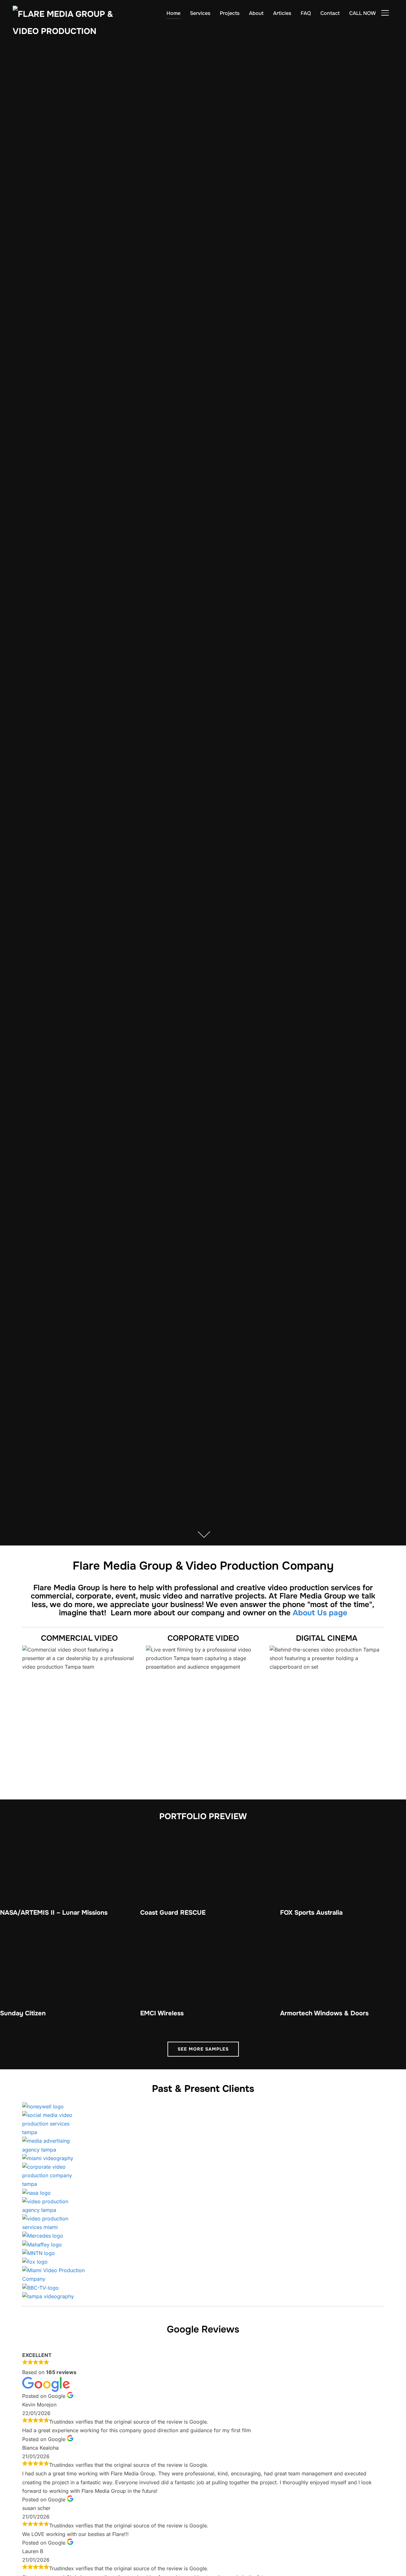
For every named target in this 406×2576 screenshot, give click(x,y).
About (256, 13)
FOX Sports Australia (311, 1913)
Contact (330, 13)
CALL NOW (363, 13)
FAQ (306, 13)
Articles (282, 13)
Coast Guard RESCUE (173, 1913)
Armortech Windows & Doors (324, 2013)
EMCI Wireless (162, 2013)
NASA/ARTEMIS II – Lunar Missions (54, 1913)
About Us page (320, 1613)
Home (174, 13)
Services (200, 13)
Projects (230, 13)
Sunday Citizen (23, 2013)
